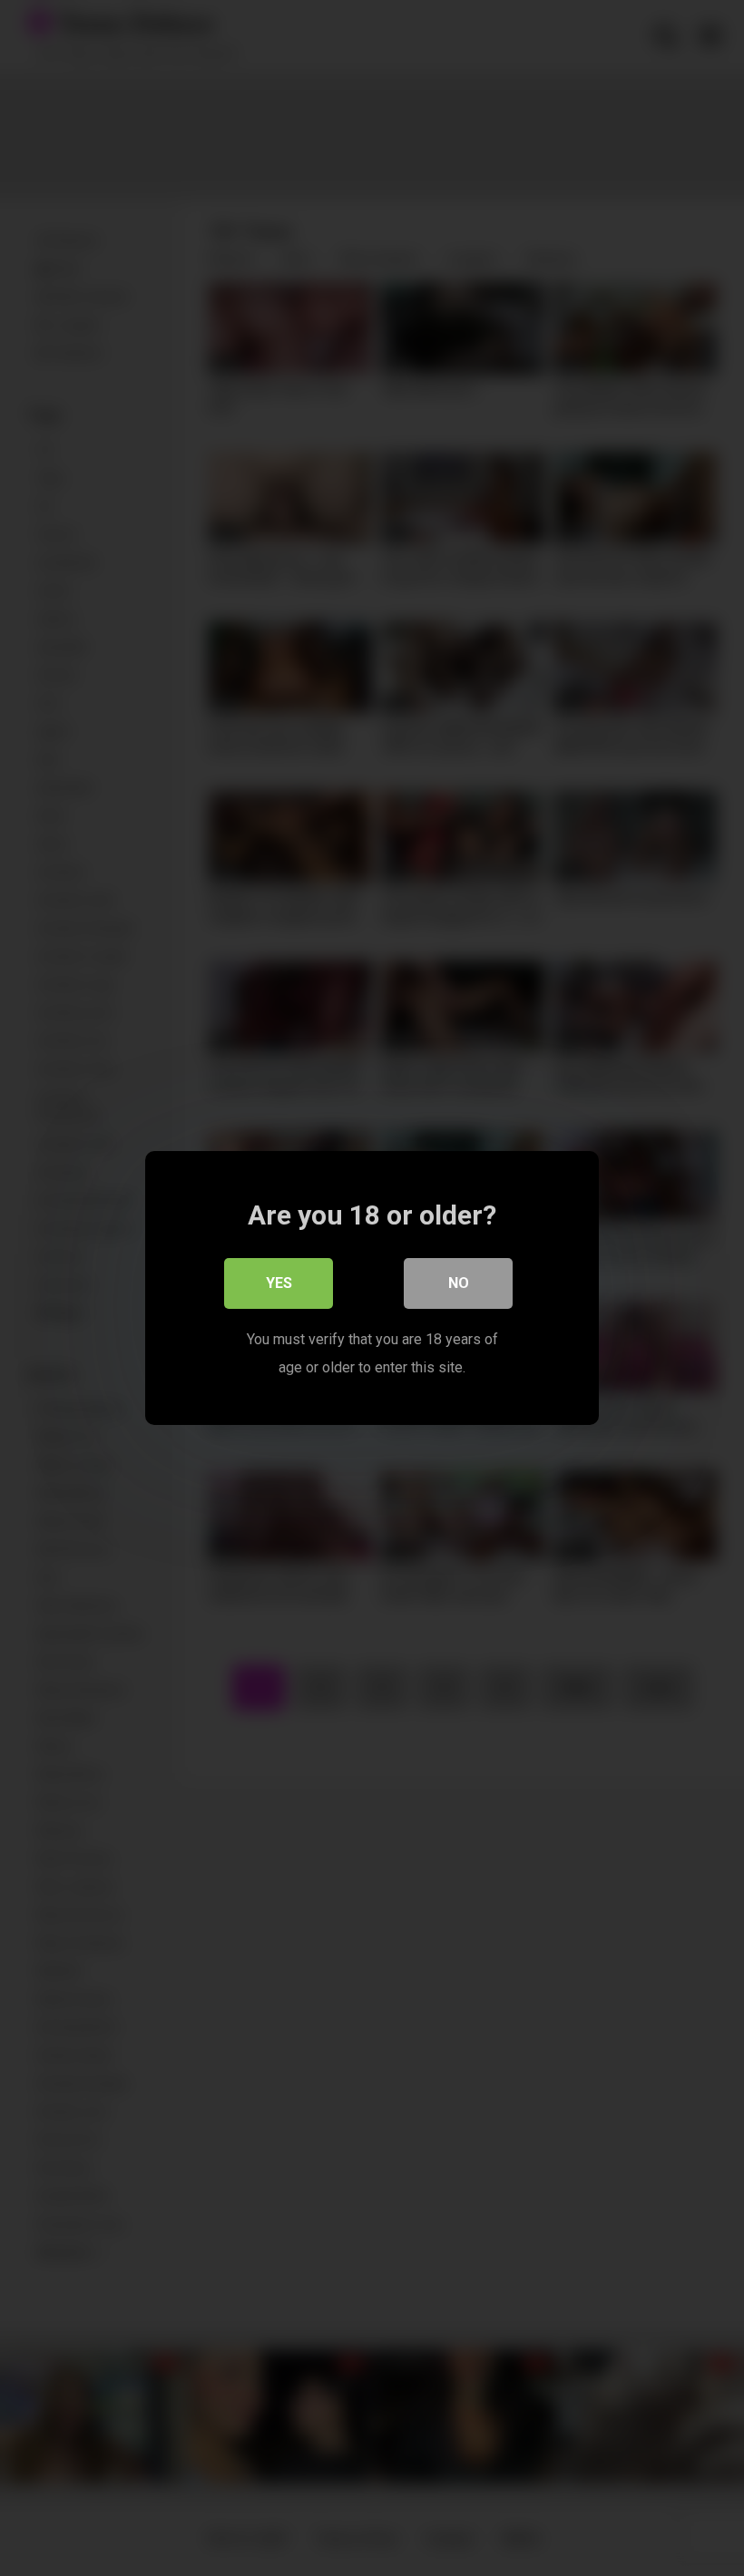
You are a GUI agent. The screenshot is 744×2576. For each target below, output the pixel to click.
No (459, 1283)
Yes (279, 1283)
